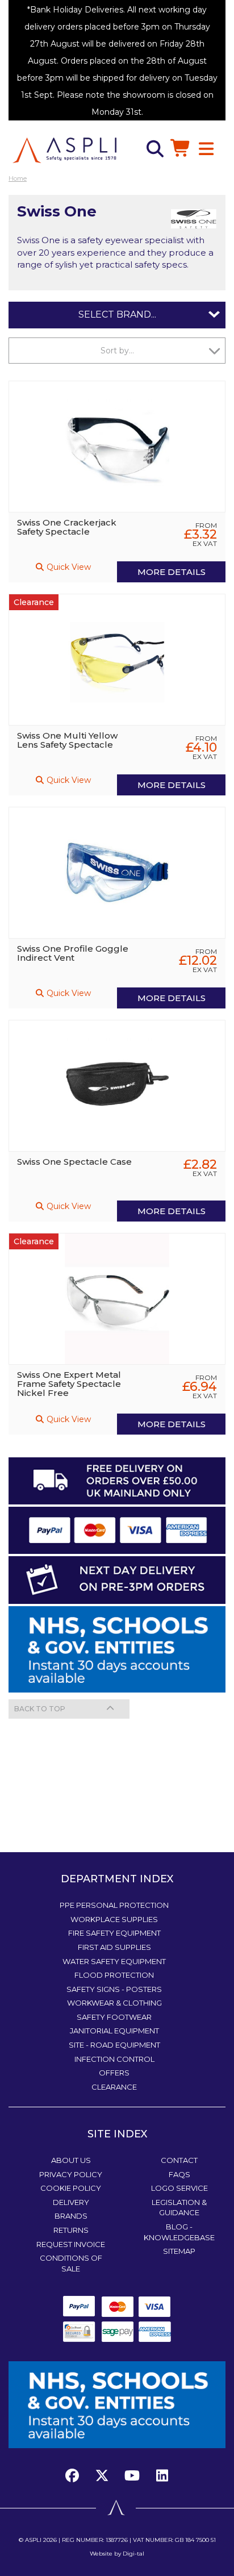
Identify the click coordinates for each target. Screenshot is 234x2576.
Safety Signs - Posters (114, 1989)
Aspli (33, 2540)
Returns (71, 2230)
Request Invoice (71, 2244)
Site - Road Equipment (114, 2045)
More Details (172, 572)
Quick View (68, 567)
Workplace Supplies (114, 1919)
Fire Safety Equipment (114, 1933)
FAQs (179, 2174)
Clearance (114, 2087)
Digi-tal (133, 2554)
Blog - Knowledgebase (179, 2232)
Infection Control (114, 2059)
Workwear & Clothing (114, 2003)
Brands (71, 2216)
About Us (71, 2160)
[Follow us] (102, 2476)
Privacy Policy (71, 2174)
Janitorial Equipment (114, 2031)
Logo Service (179, 2188)
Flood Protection (114, 1975)
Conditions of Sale (71, 2263)
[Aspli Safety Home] (64, 149)
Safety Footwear (114, 2017)
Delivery (71, 2202)
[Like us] (75, 2476)
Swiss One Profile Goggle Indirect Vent (73, 953)
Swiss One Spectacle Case (74, 1162)
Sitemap (179, 2251)
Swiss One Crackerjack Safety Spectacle (67, 527)
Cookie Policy (71, 2188)
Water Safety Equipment (114, 1961)
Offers (114, 2073)
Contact (179, 2160)
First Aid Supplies (114, 1947)
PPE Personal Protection (114, 1905)
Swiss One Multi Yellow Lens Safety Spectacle (67, 740)
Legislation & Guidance (179, 2208)
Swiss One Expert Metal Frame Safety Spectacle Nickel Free (69, 1384)
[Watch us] (132, 2476)
